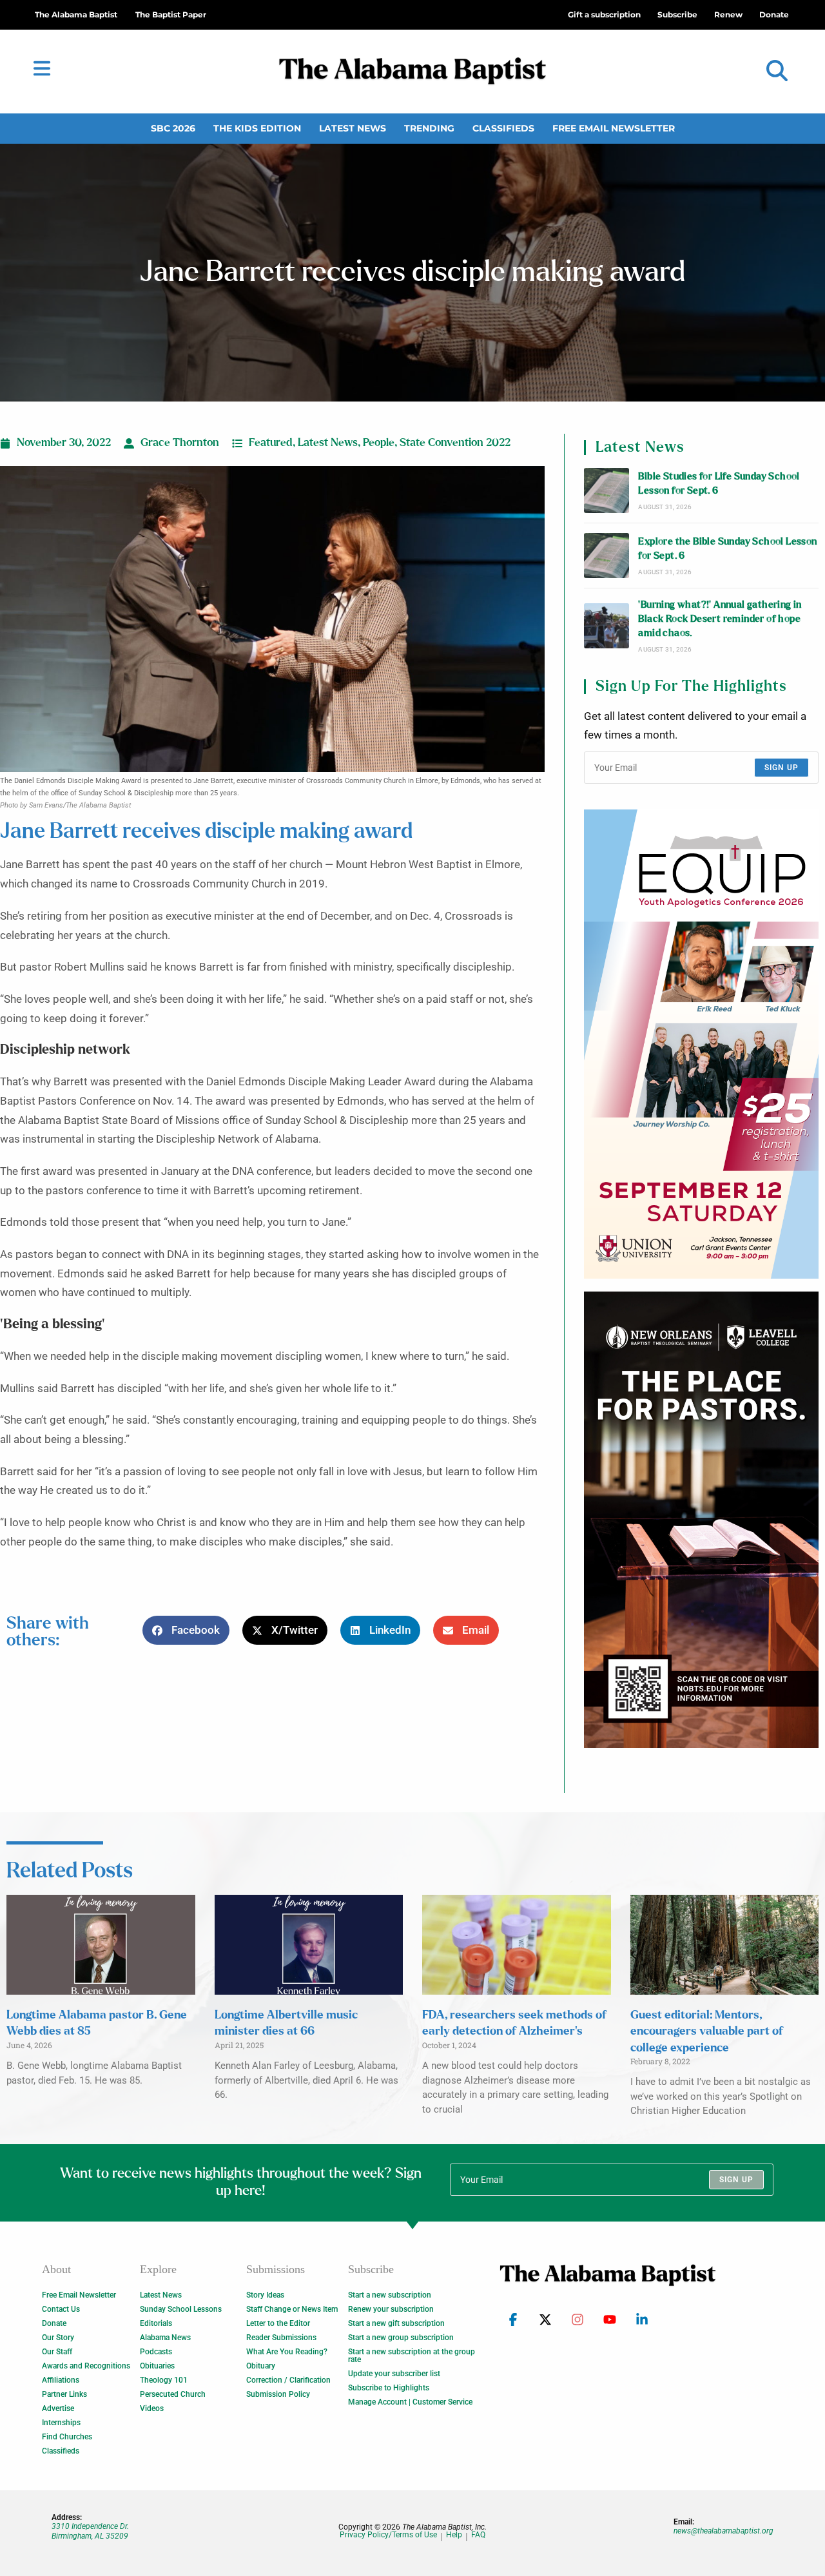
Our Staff (57, 2352)
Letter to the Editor (278, 2323)
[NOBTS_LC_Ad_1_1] (701, 1520)
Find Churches (67, 2437)
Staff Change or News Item (292, 2309)
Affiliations (61, 2380)
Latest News (353, 128)
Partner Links (64, 2394)
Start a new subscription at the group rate (412, 2356)
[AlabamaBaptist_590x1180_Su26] (701, 1044)
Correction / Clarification (288, 2380)
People (379, 443)
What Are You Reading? (287, 2352)
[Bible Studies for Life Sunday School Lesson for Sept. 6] (607, 490)
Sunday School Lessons (181, 2309)
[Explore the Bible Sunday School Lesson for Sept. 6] (607, 556)
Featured (271, 443)
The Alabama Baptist (76, 15)
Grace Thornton (180, 443)
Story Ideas (265, 2295)
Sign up (781, 768)
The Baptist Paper (171, 15)
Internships (61, 2423)
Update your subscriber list (394, 2374)
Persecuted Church (173, 2394)
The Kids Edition (257, 128)
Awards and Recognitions (86, 2366)
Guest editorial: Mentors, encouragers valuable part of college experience (707, 2031)
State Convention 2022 (455, 443)
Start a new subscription (390, 2295)
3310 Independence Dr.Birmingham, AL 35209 (90, 2531)
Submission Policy (278, 2394)
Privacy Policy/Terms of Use (388, 2535)
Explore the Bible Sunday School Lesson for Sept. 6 (727, 549)
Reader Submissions (281, 2338)
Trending (429, 128)
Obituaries (157, 2366)
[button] (777, 71)
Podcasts (156, 2352)
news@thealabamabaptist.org (723, 2531)
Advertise (58, 2408)
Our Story (58, 2338)
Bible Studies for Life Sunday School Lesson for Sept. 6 (719, 484)
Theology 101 (164, 2380)
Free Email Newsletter (614, 128)
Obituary (261, 2366)
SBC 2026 (173, 128)
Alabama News (165, 2338)
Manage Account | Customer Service (410, 2402)
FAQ (478, 2535)
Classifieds (503, 128)
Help (454, 2535)
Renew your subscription (391, 2309)
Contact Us (61, 2309)
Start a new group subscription (401, 2338)
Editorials (156, 2323)
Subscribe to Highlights (389, 2388)
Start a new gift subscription (396, 2323)
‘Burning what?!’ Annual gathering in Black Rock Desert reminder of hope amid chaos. (720, 619)
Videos (152, 2408)
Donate (54, 2323)
